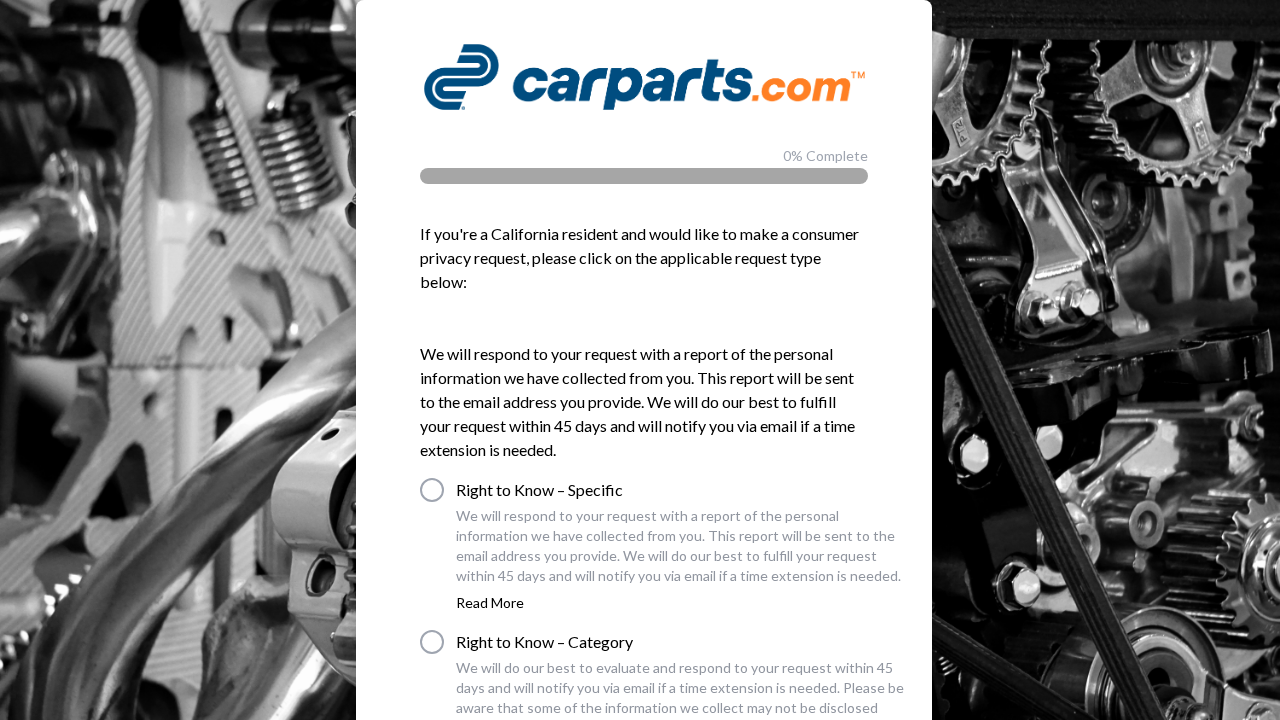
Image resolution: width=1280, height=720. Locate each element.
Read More (490, 602)
